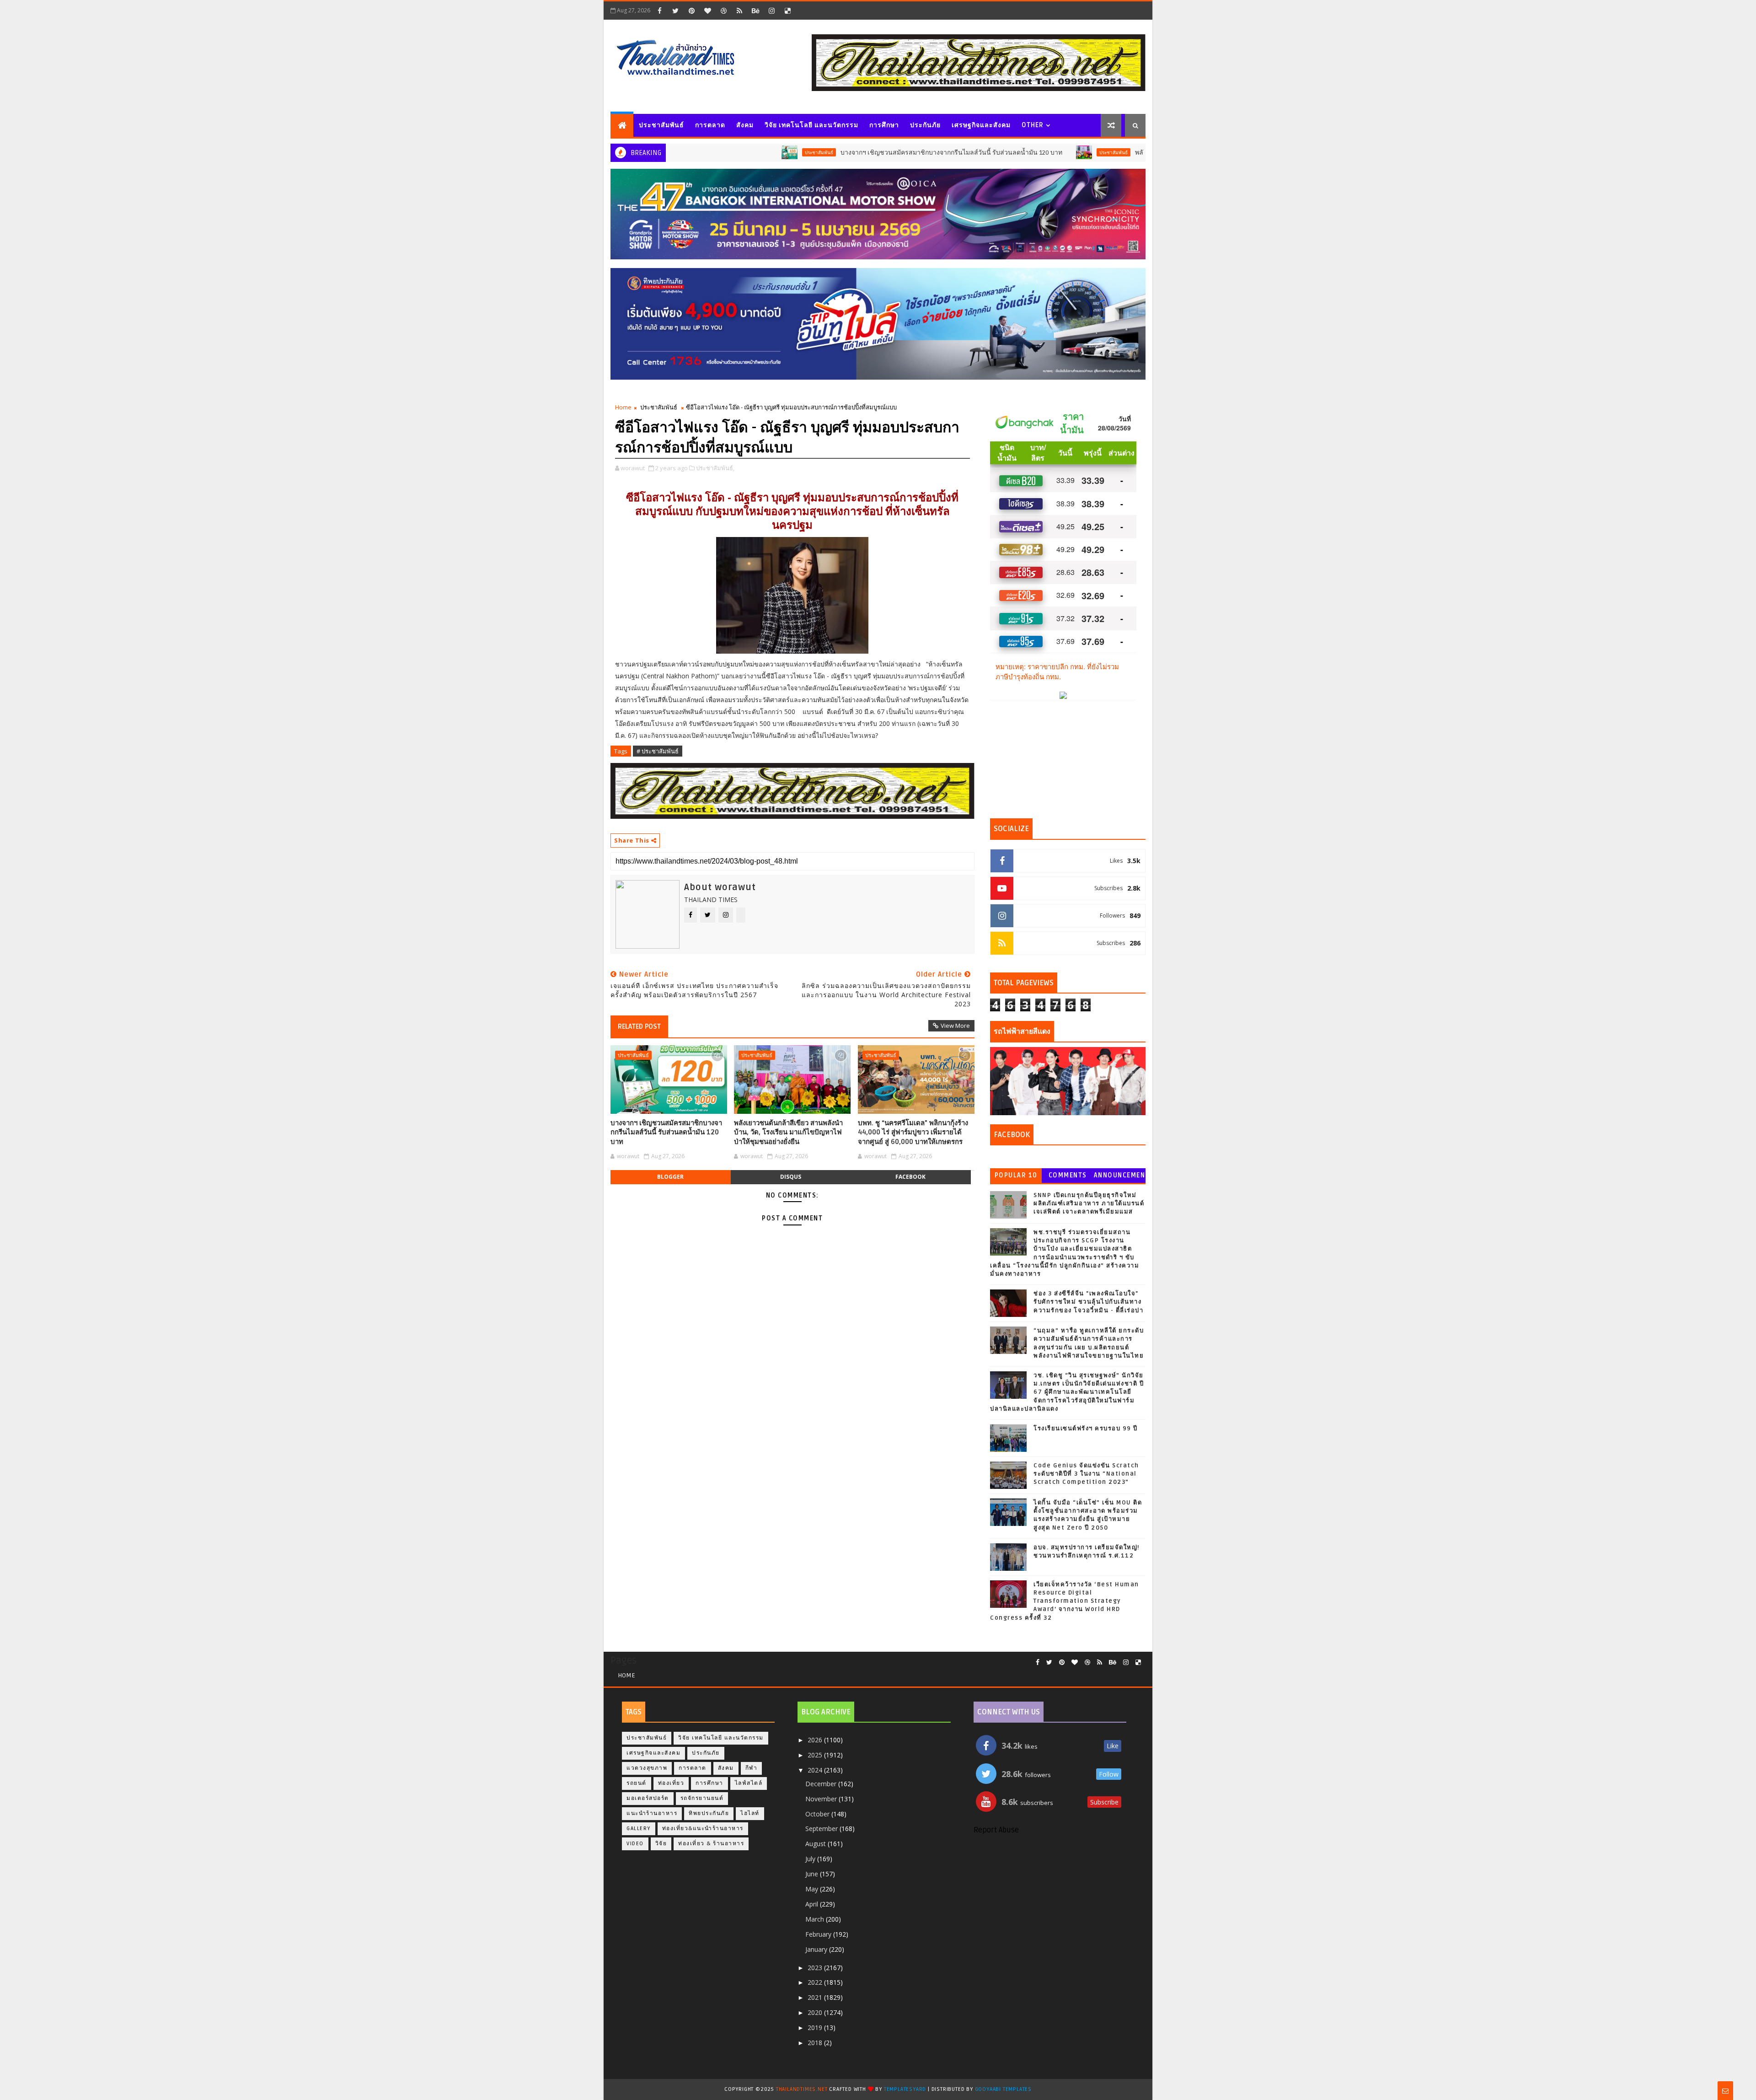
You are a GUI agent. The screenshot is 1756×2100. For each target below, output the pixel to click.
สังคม (745, 125)
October (818, 1814)
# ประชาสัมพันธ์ (658, 751)
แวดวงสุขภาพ (647, 1768)
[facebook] (659, 11)
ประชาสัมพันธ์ (661, 125)
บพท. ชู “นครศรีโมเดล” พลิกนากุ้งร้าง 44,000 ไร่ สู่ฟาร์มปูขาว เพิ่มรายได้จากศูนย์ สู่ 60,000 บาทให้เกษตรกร (913, 1132)
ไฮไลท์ (750, 1813)
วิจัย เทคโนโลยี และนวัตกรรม (811, 125)
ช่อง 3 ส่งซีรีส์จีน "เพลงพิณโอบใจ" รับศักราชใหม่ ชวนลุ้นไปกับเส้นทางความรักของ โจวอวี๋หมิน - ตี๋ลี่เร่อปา (1088, 1302)
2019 (816, 2027)
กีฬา (752, 1768)
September (822, 1829)
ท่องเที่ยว (671, 1783)
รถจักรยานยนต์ (702, 1798)
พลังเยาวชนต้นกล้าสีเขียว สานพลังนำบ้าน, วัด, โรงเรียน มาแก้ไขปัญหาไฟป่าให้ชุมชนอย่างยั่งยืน (788, 1132)
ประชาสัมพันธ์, (715, 468)
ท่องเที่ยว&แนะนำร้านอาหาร (703, 1829)
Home (623, 407)
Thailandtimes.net (802, 2089)
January (817, 1949)
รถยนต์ (637, 1783)
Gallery (639, 1829)
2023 (816, 1968)
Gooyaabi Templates (1003, 2089)
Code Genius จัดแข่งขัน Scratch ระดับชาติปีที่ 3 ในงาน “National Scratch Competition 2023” (1086, 1474)
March (816, 1919)
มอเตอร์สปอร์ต (648, 1798)
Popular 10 (1016, 1175)
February (819, 1934)
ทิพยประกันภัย (709, 1813)
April (813, 1904)
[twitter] (675, 11)
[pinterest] (691, 11)
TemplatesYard (905, 2089)
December (822, 1784)
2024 (816, 1770)
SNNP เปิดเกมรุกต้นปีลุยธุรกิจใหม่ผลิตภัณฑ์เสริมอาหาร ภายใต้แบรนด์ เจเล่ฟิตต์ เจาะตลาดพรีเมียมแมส (1089, 1203)
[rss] (739, 11)
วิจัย (661, 1844)
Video (635, 1844)
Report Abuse (996, 1830)
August (816, 1844)
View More (955, 1026)
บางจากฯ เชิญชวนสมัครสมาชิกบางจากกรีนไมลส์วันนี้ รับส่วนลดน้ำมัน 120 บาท (841, 153)
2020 (816, 2012)
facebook (910, 1177)
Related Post (639, 1026)
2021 (816, 1997)
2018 (816, 2043)
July (811, 1859)
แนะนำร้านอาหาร (652, 1813)
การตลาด (710, 125)
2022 (816, 1982)
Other (1033, 125)
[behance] (755, 11)
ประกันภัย (925, 125)
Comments (1068, 1175)
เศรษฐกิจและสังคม (981, 125)
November (822, 1799)
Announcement (1119, 1177)
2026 (816, 1740)
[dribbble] (723, 11)
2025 (816, 1755)
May (813, 1889)
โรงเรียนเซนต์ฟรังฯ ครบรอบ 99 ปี (1086, 1429)
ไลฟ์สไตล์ (749, 1783)
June (813, 1874)
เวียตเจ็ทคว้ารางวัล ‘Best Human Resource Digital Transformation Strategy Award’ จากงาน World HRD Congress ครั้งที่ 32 (1065, 1601)
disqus (791, 1177)
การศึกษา (884, 125)
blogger (670, 1177)
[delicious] (787, 11)
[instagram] (771, 11)
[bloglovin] (707, 11)
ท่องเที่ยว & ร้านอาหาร (711, 1844)
